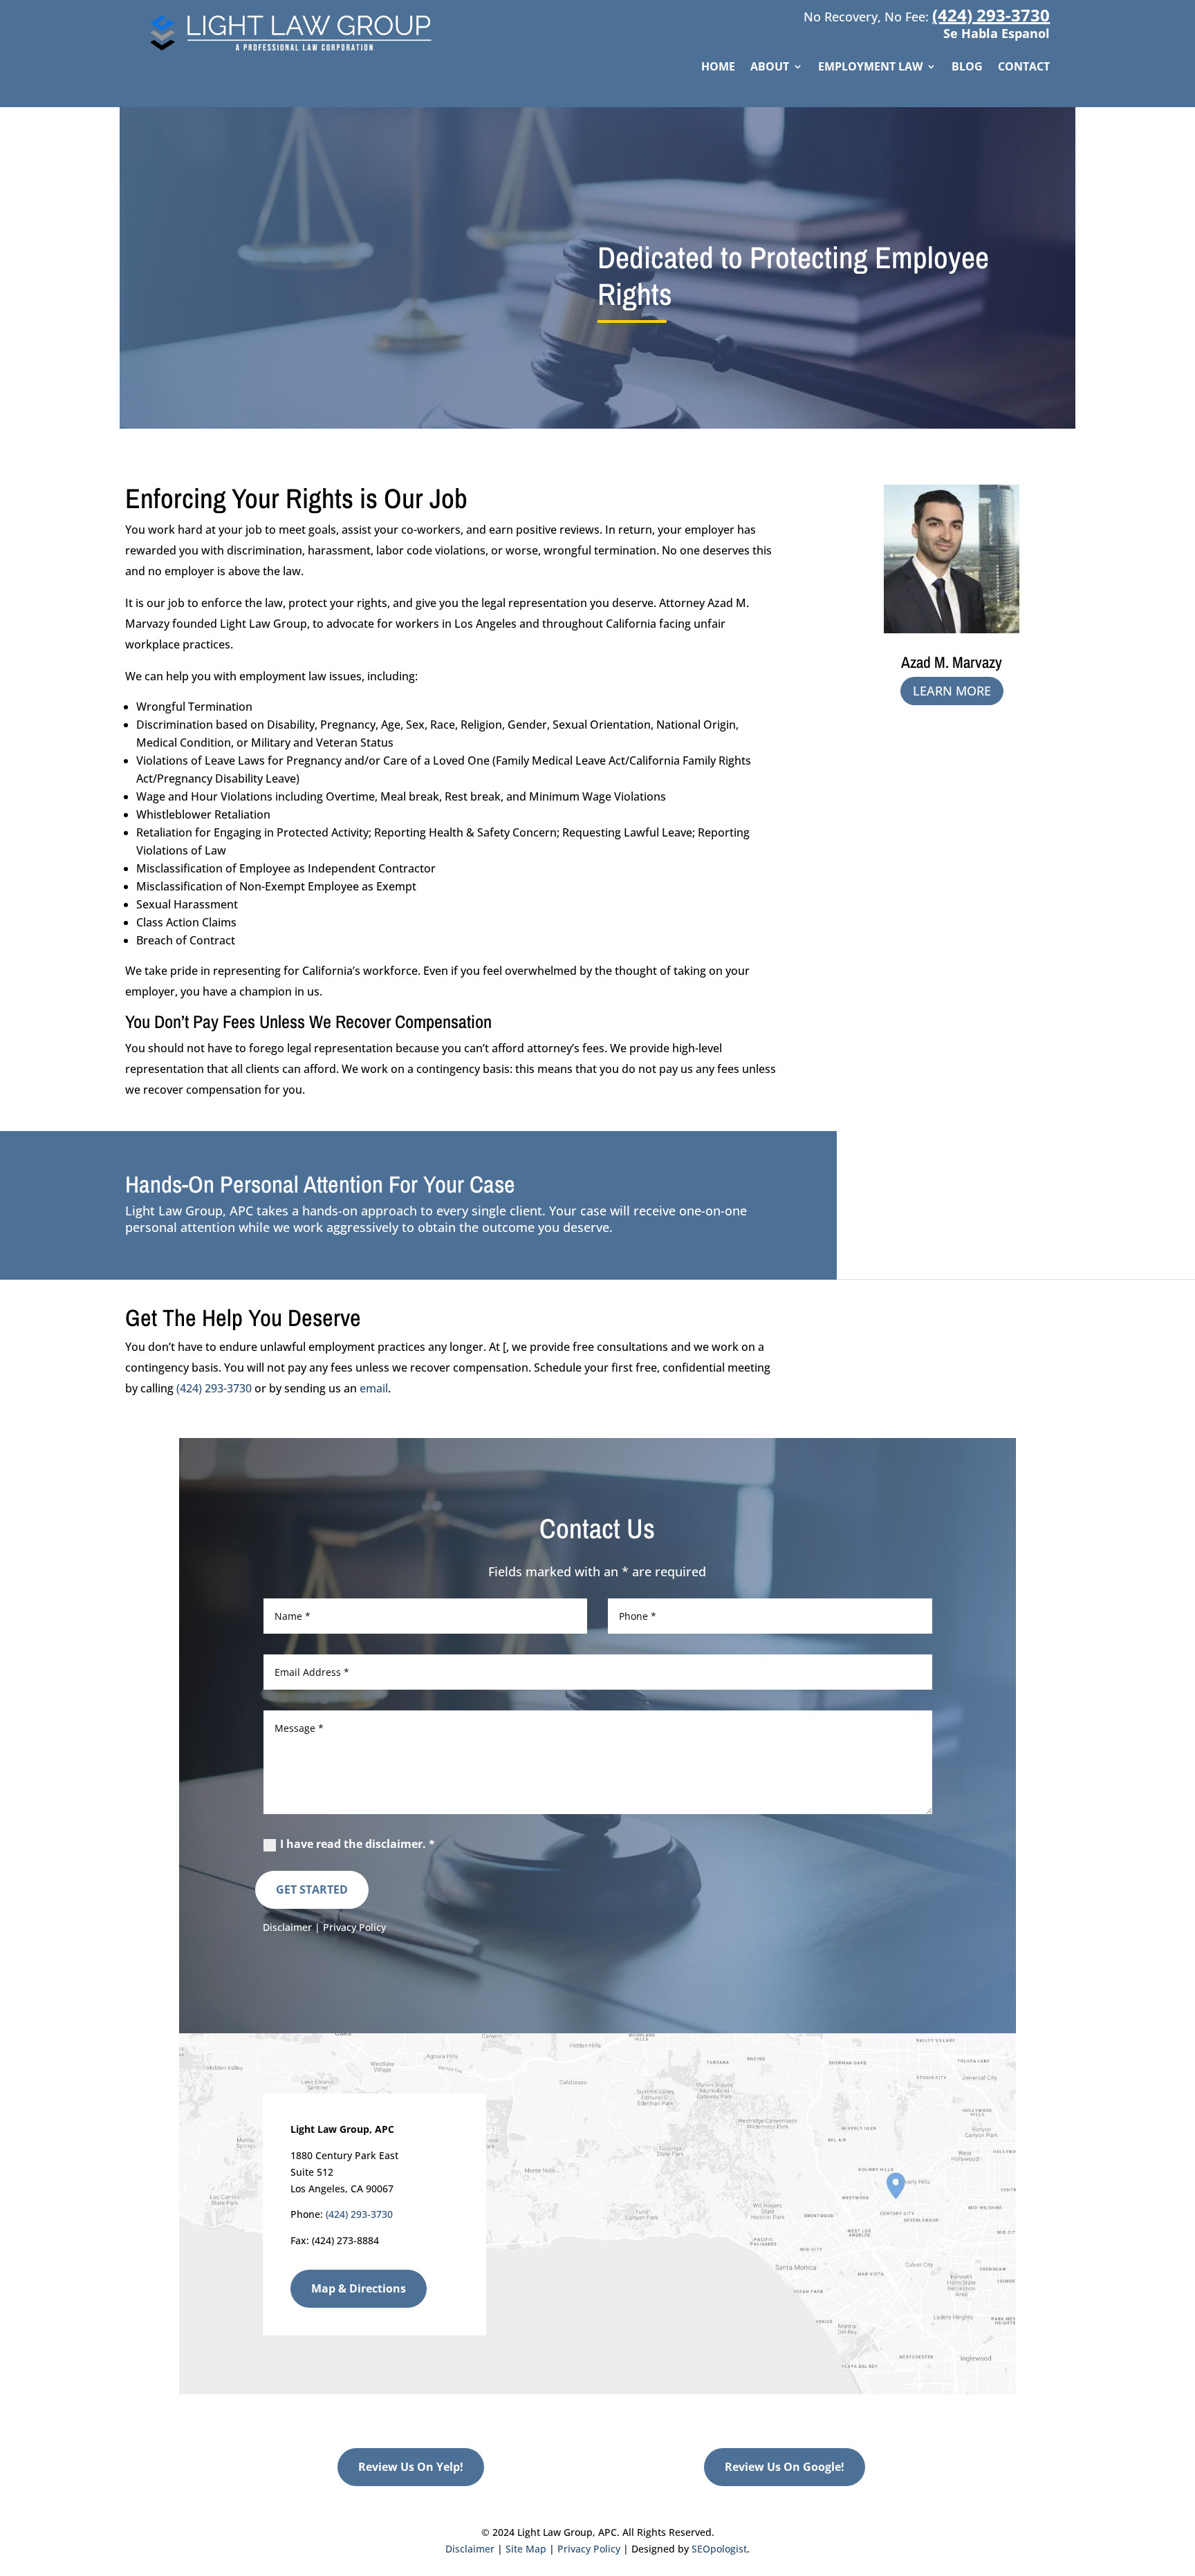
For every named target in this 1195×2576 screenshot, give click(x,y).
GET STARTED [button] (312, 1889)
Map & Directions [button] (359, 2288)
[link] (296, 52)
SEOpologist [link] (719, 2549)
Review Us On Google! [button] (785, 2467)
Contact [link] (1024, 68)
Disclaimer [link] (287, 1927)
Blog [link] (967, 68)
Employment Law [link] (870, 68)
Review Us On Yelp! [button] (411, 2467)
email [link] (374, 1388)
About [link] (770, 68)
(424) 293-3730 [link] (991, 15)
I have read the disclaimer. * (358, 1844)
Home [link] (718, 68)
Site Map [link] (526, 2549)
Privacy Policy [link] (354, 1927)
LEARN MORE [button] (952, 691)
